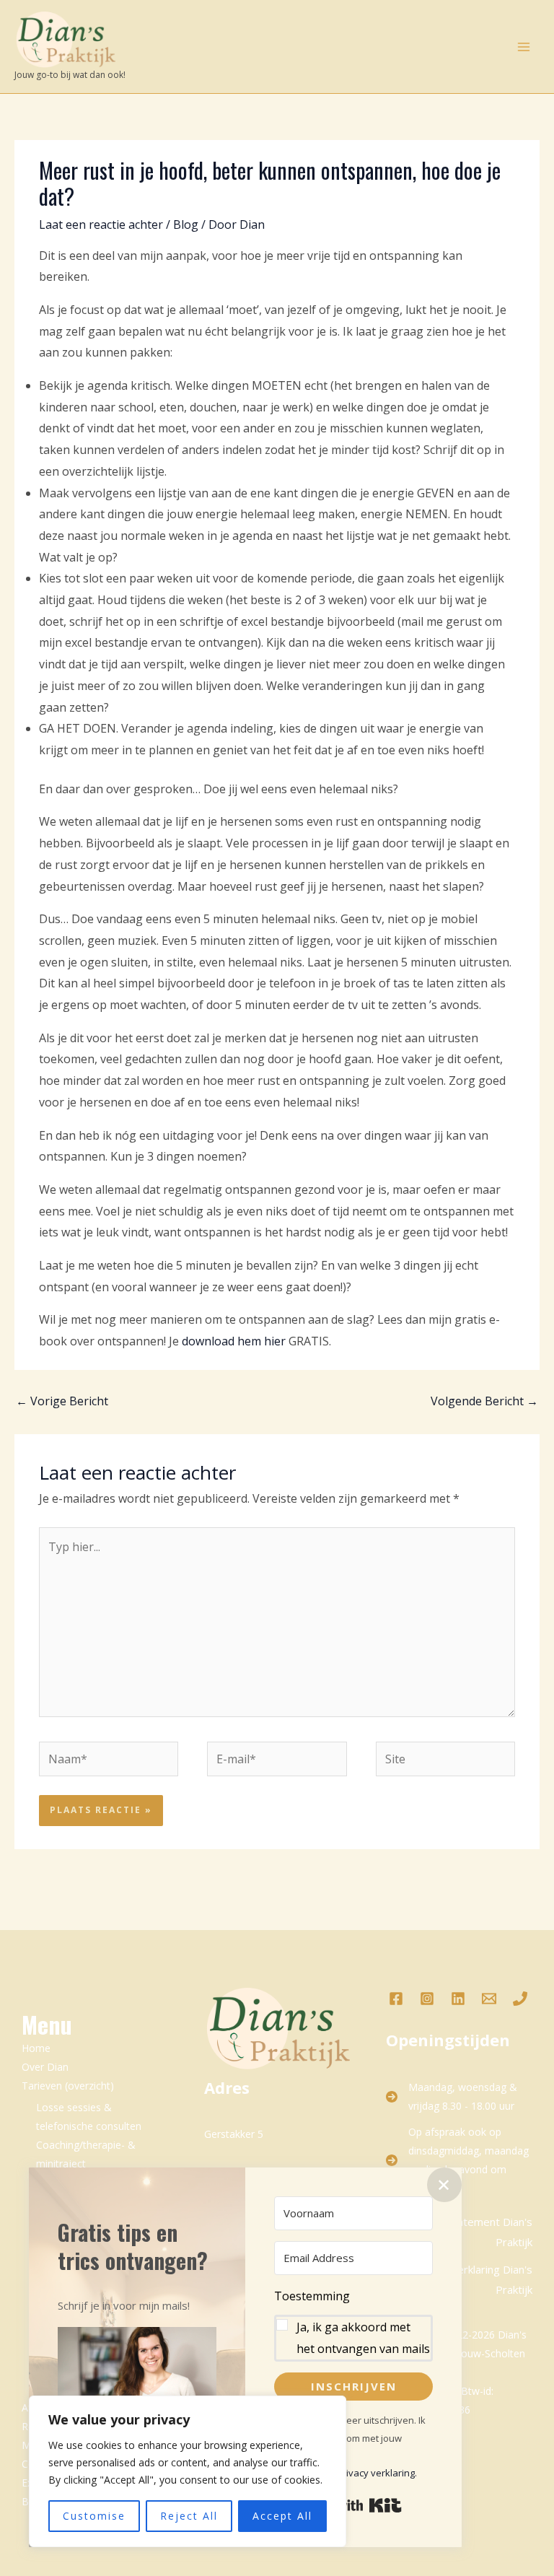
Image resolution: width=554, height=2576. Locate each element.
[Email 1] (489, 1999)
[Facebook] (396, 1999)
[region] (188, 2471)
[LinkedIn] (458, 1999)
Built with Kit (354, 2505)
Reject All (189, 2516)
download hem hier (234, 1341)
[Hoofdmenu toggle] (524, 47)
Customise (94, 2516)
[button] (137, 2380)
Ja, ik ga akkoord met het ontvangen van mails (363, 2338)
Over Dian (45, 2067)
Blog (186, 224)
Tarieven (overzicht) (68, 2086)
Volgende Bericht (484, 1401)
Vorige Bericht (62, 1401)
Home (36, 2048)
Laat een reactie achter (101, 224)
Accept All (282, 2516)
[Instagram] (427, 1999)
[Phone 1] (520, 1999)
